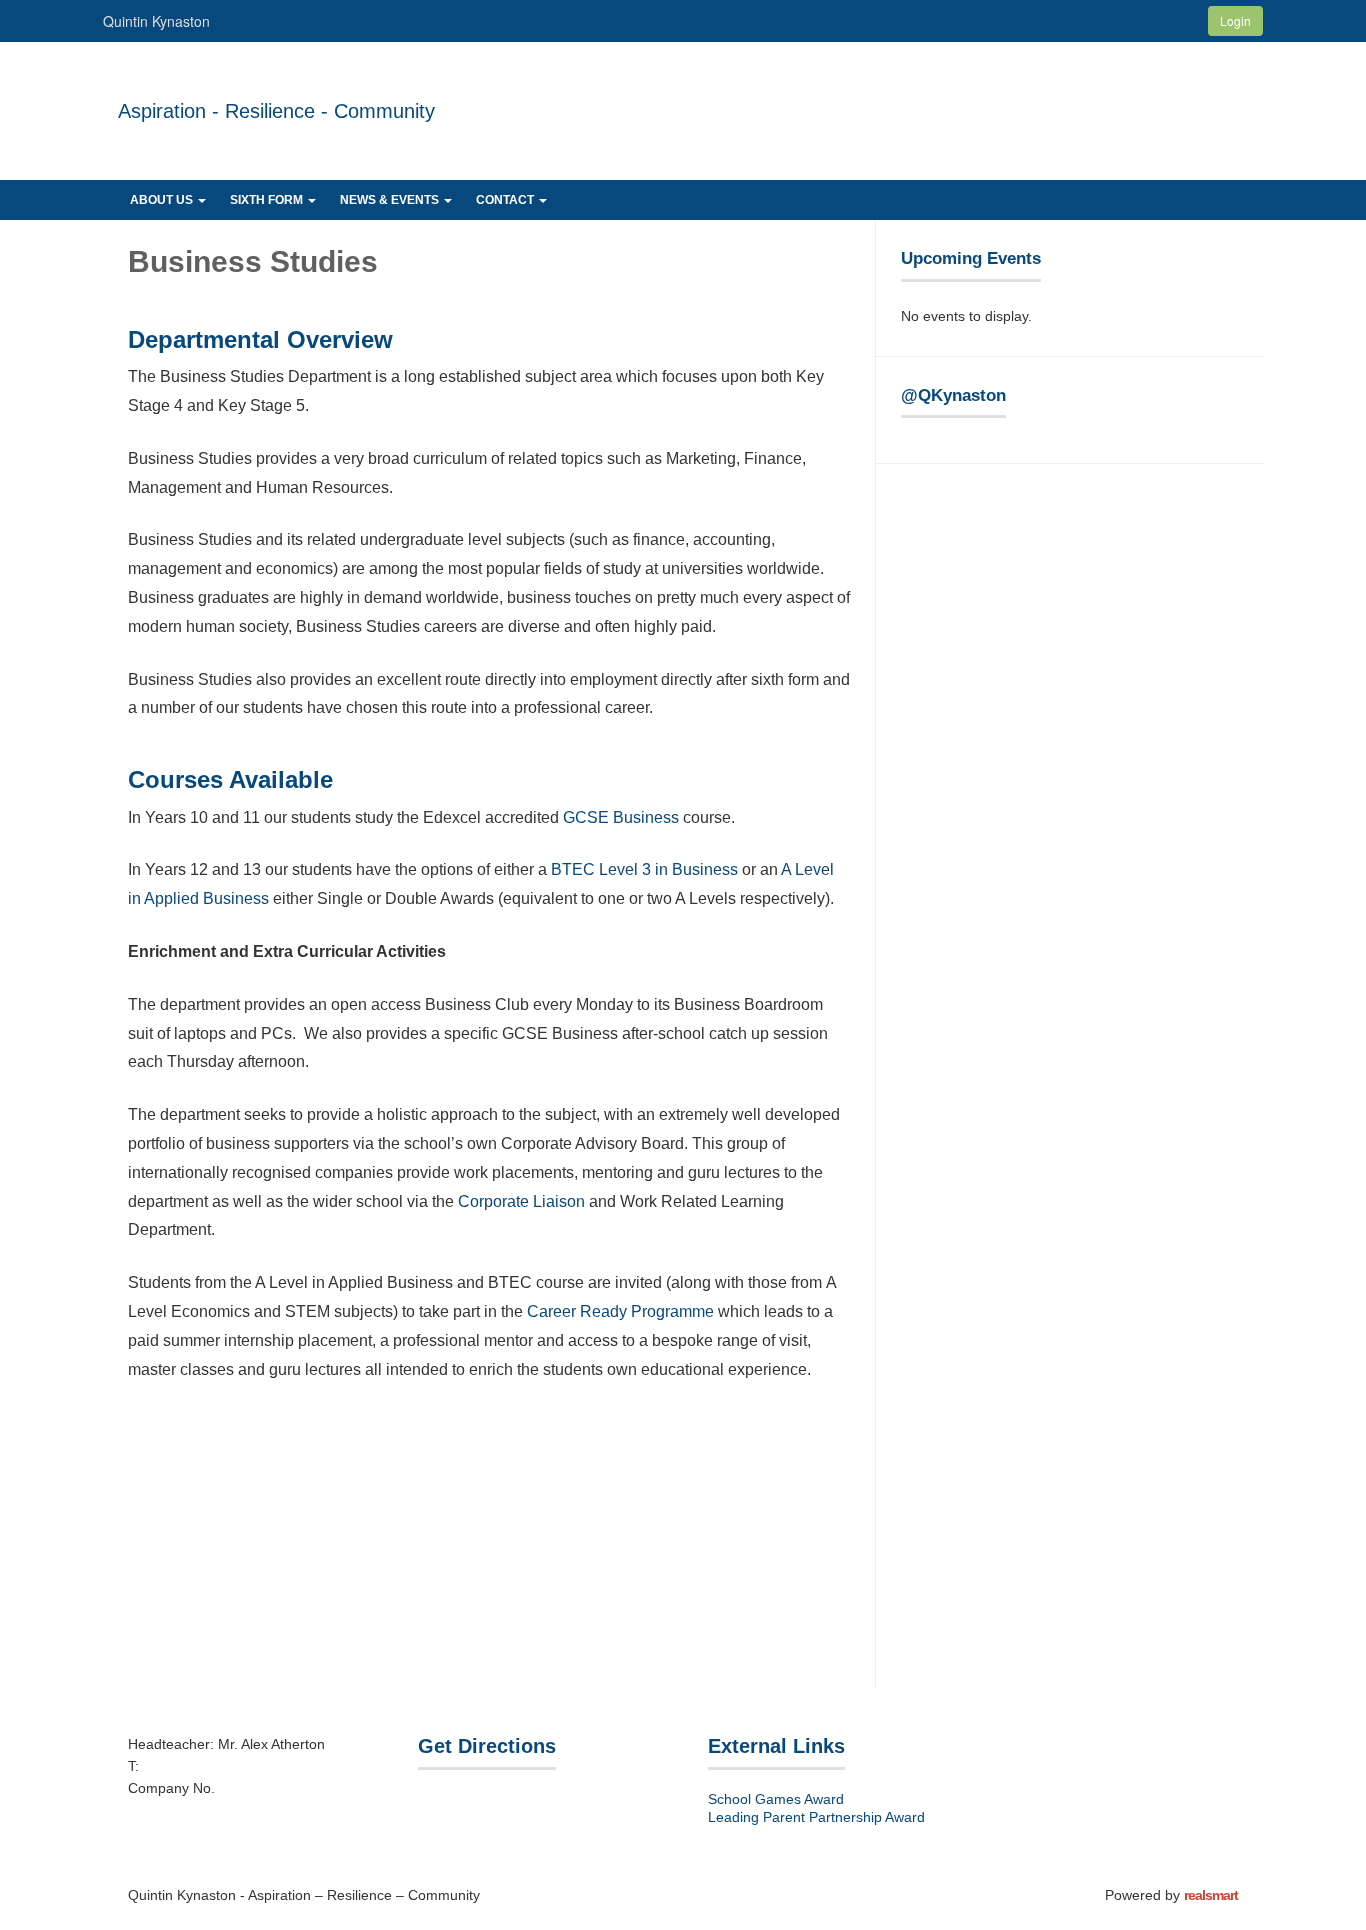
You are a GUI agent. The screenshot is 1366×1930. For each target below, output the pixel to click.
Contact (506, 200)
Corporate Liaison (521, 1201)
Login (1235, 20)
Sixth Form (268, 200)
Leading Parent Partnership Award (816, 1817)
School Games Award (776, 1799)
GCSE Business (621, 817)
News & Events (391, 200)
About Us (163, 200)
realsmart (1211, 1895)
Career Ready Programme (620, 1311)
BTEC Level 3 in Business (644, 869)
